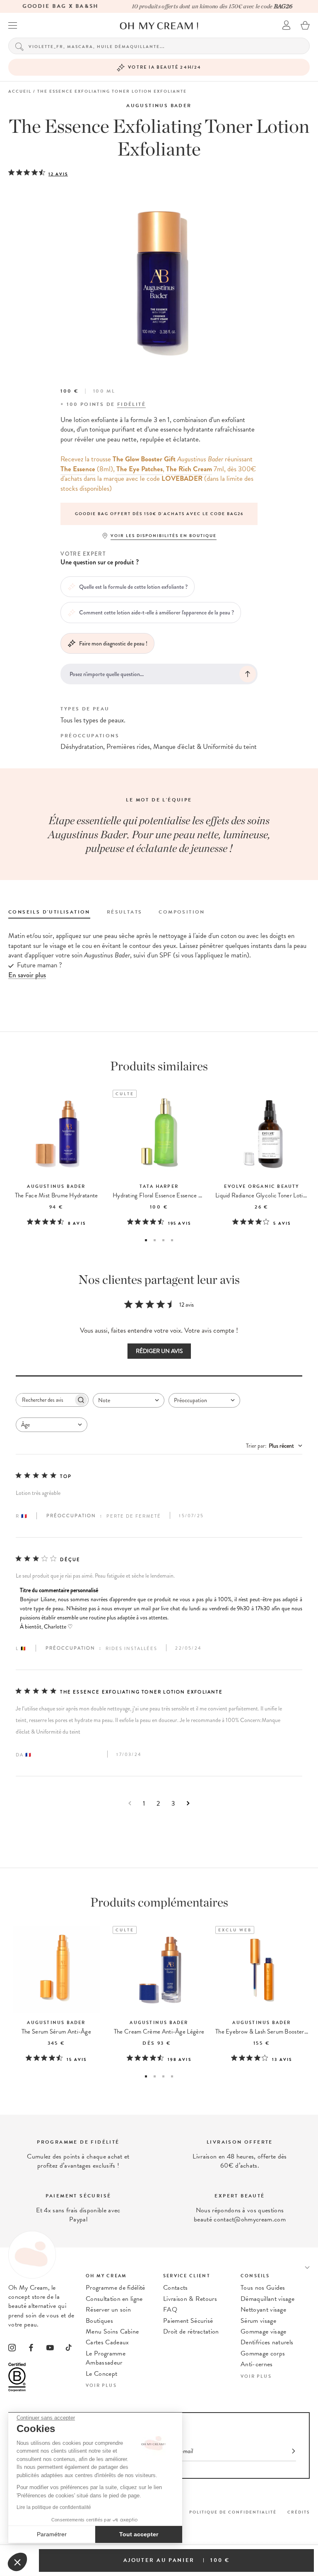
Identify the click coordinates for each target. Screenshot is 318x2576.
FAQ (170, 2310)
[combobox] (129, 1400)
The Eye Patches (140, 469)
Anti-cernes (257, 2364)
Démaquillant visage (267, 2299)
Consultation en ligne (114, 2299)
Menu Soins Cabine (112, 2331)
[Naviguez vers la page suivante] (188, 1803)
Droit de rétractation (191, 2331)
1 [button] (146, 1240)
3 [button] (163, 1240)
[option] (159, 514)
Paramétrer (52, 2534)
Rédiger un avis (159, 1351)
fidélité (131, 404)
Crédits (299, 2512)
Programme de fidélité (116, 2288)
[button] (17, 2562)
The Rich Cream (189, 469)
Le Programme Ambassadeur (106, 2358)
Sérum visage (258, 2321)
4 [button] (172, 1240)
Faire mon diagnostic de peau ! (113, 643)
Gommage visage (263, 2331)
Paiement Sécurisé (188, 2321)
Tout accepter (139, 2534)
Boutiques (99, 2321)
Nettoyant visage (263, 2310)
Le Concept (101, 2374)
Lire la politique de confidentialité (54, 2507)
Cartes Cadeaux (107, 2342)
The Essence (78, 469)
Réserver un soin (108, 2310)
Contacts (176, 2288)
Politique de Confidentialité (233, 2512)
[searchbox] (45, 1400)
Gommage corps (263, 2353)
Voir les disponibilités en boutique (164, 536)
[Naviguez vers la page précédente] (130, 1803)
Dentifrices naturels (267, 2342)
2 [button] (155, 1240)
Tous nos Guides (263, 2288)
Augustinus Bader (159, 106)
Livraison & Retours (190, 2299)
